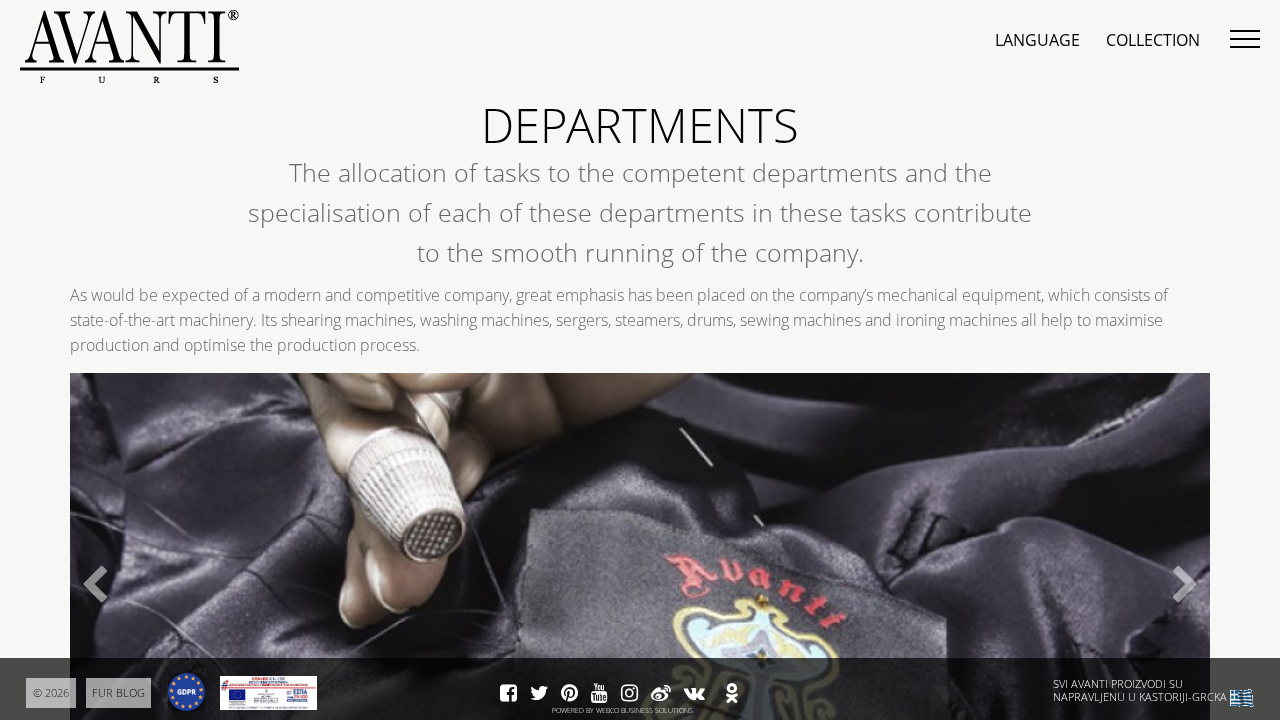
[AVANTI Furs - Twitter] (539, 694)
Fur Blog (118, 692)
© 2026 (51, 692)
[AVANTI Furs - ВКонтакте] (694, 694)
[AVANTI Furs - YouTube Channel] (599, 694)
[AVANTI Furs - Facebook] (508, 694)
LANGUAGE (1037, 40)
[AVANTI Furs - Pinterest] (569, 694)
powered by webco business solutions (622, 710)
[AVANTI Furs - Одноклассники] (732, 694)
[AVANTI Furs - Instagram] (629, 694)
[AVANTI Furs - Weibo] (661, 694)
